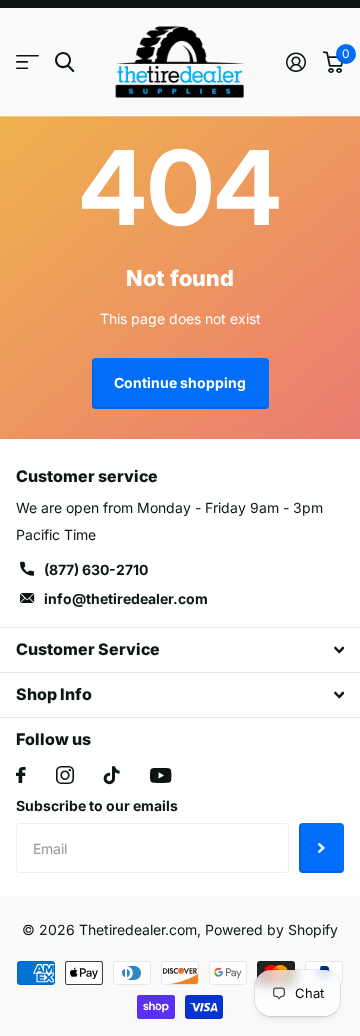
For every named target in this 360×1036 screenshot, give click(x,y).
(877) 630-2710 (96, 569)
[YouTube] (160, 775)
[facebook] (21, 775)
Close (180, 650)
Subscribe (321, 848)
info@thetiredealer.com (126, 598)
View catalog (27, 62)
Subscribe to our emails (97, 805)
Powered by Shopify (271, 929)
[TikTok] (112, 775)
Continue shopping (180, 382)
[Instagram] (65, 775)
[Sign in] (295, 62)
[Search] (64, 62)
